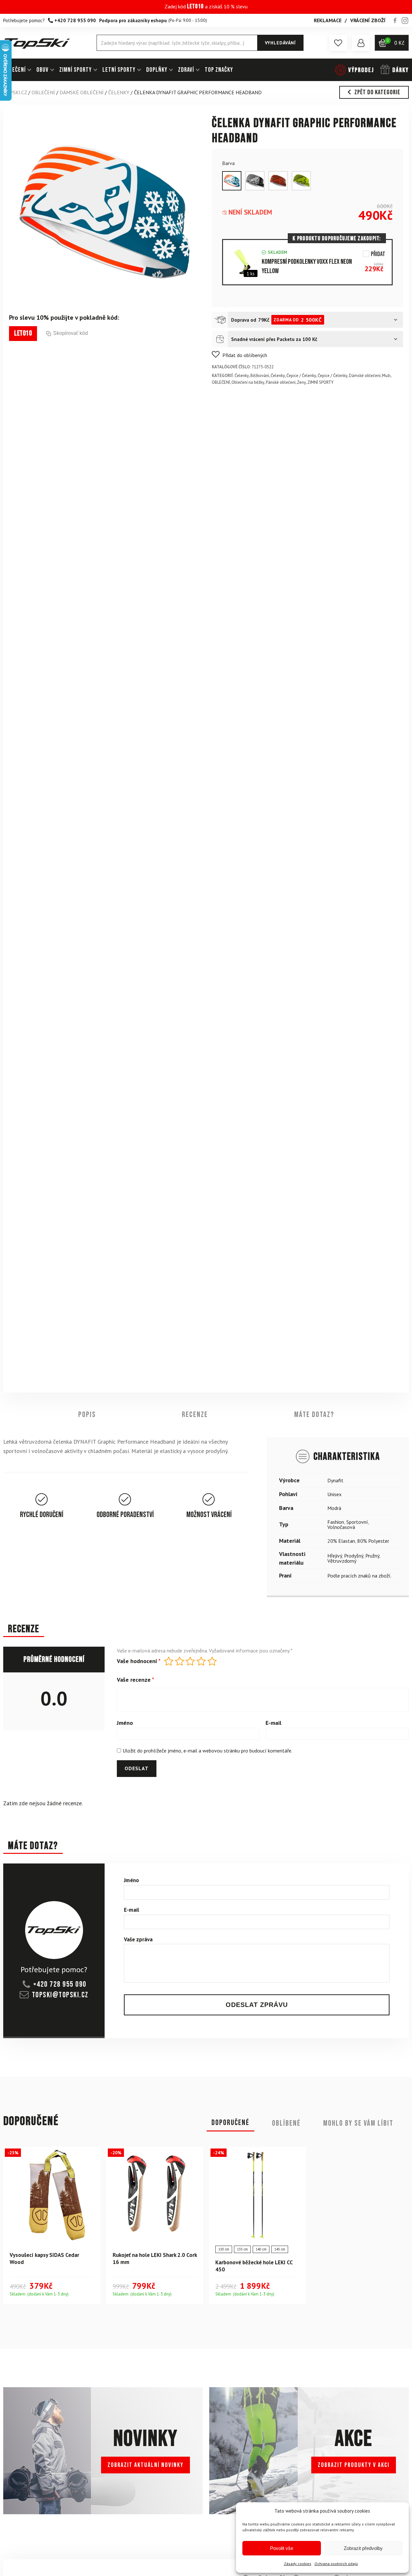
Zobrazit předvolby (363, 2548)
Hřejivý (335, 1555)
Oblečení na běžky (248, 382)
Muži (386, 376)
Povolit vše (282, 2548)
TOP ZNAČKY (219, 70)
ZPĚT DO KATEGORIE (377, 92)
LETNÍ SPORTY (119, 70)
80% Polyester (373, 1541)
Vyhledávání (280, 43)
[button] (338, 43)
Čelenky (119, 92)
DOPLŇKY (157, 70)
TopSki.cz (15, 92)
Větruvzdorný (342, 1560)
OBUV (42, 70)
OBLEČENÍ (14, 70)
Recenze (195, 1415)
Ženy (301, 382)
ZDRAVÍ (186, 70)
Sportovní (357, 1522)
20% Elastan (341, 1541)
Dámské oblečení (82, 92)
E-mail (273, 1723)
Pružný (372, 1555)
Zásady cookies (298, 2564)
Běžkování (260, 376)
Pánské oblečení (281, 382)
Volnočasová (341, 1527)
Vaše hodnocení (139, 1661)
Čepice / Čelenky (301, 376)
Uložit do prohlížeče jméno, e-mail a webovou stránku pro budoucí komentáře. (207, 1751)
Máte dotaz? (314, 1415)
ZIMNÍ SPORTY (75, 70)
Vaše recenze (136, 1680)
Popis (87, 1415)
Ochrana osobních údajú (336, 2564)
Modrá (334, 1508)
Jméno (125, 1723)
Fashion (336, 1522)
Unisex (334, 1494)
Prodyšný (354, 1555)
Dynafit (335, 1480)
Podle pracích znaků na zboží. (359, 1575)
